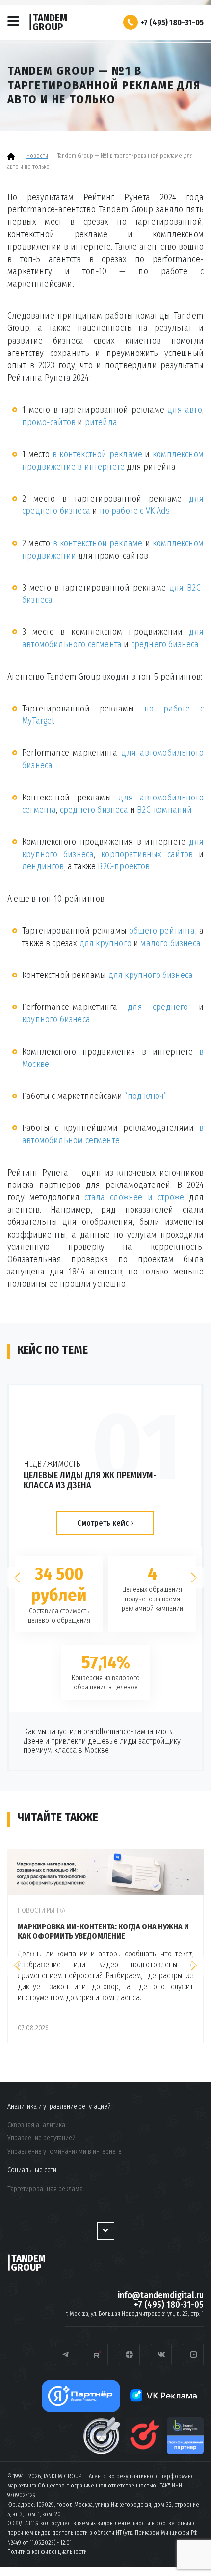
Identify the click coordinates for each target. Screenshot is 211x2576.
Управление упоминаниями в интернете (65, 2152)
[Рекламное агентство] (12, 156)
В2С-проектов (124, 866)
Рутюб (97, 2354)
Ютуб (193, 2354)
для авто (185, 410)
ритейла (101, 422)
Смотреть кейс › (105, 1523)
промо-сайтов (49, 422)
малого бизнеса (171, 943)
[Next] (193, 1578)
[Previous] (18, 1578)
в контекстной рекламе (97, 454)
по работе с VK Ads (135, 511)
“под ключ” (145, 1096)
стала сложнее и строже (134, 1197)
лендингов (43, 866)
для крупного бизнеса (151, 975)
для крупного (105, 943)
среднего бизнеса (165, 644)
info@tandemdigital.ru (161, 2295)
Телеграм (66, 2354)
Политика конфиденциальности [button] (47, 2552)
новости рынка (41, 1910)
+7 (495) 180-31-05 (172, 22)
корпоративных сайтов (147, 854)
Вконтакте (161, 2354)
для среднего (158, 1007)
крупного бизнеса (56, 1019)
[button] (131, 22)
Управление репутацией (41, 2138)
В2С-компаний (164, 810)
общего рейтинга (162, 931)
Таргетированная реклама (45, 2189)
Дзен (129, 2354)
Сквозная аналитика (36, 2125)
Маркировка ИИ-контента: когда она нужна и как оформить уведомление (103, 1931)
